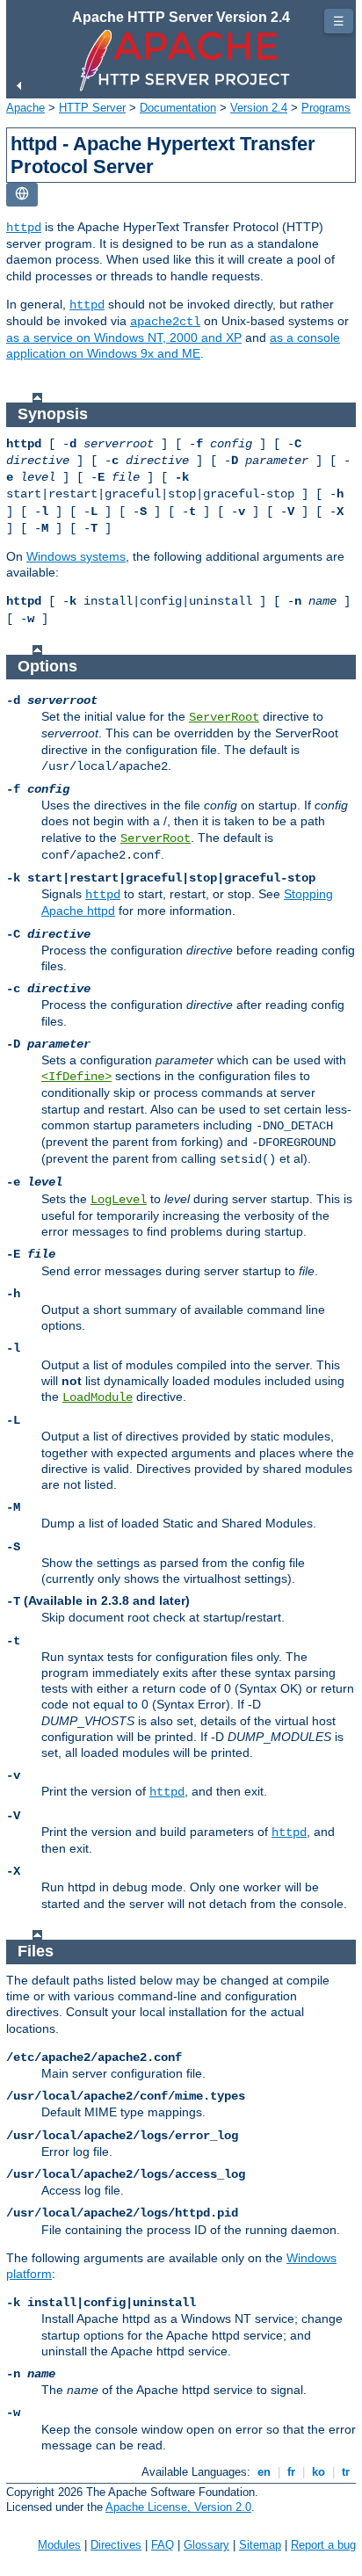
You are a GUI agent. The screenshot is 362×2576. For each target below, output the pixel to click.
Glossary (206, 2545)
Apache (25, 108)
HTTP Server (92, 108)
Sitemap (260, 2545)
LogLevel (119, 1200)
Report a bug (323, 2545)
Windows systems (76, 556)
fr (291, 2472)
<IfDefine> (76, 1077)
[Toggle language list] (22, 195)
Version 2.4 (259, 108)
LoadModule (98, 1397)
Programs (326, 108)
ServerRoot (224, 717)
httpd (24, 228)
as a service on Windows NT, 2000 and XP (124, 337)
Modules (59, 2545)
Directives (116, 2545)
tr (346, 2472)
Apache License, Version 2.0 (178, 2507)
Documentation (178, 108)
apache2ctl (165, 322)
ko (319, 2472)
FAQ (163, 2545)
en (264, 2472)
